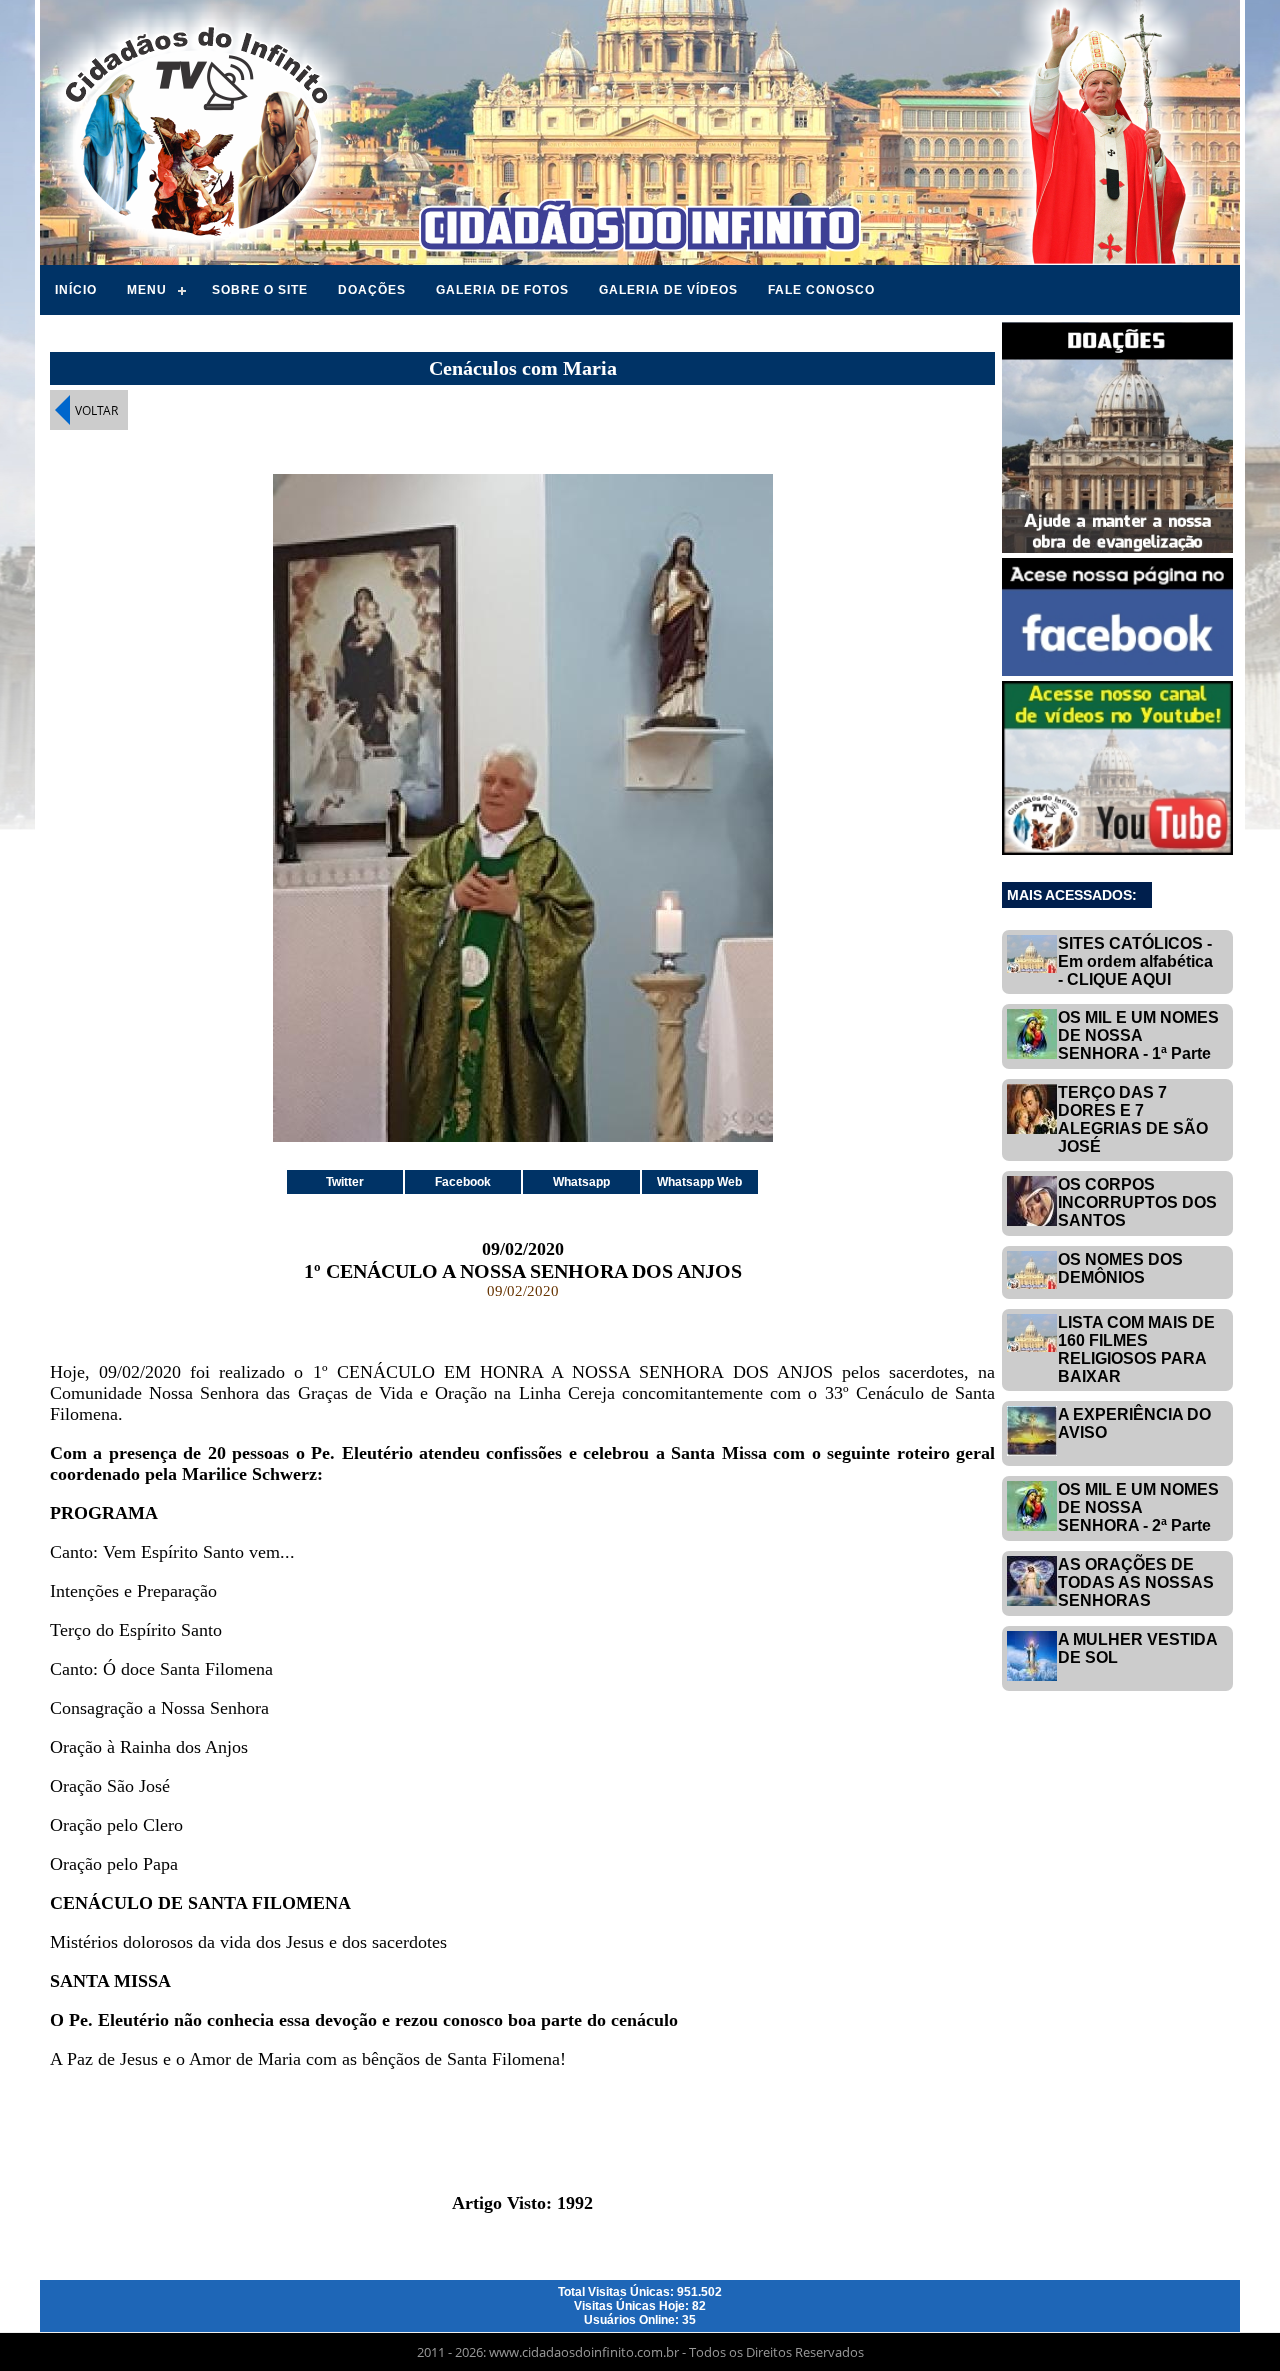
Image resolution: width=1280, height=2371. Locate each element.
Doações (372, 290)
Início (76, 290)
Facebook (463, 1182)
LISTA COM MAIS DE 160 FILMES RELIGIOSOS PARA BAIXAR (1136, 1349)
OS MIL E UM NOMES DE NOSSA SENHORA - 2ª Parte (1138, 1507)
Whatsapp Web (699, 1182)
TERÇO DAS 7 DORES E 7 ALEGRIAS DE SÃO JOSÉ (1133, 1119)
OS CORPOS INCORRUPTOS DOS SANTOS (1137, 1202)
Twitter (345, 1182)
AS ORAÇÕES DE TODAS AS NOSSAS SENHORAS (1136, 1582)
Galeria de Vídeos (668, 290)
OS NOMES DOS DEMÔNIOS (1120, 1268)
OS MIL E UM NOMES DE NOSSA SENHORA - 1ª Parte (1138, 1035)
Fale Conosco (821, 290)
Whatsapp (581, 1182)
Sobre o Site (260, 290)
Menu (147, 290)
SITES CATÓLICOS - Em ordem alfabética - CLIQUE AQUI (1135, 961)
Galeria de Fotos (502, 290)
